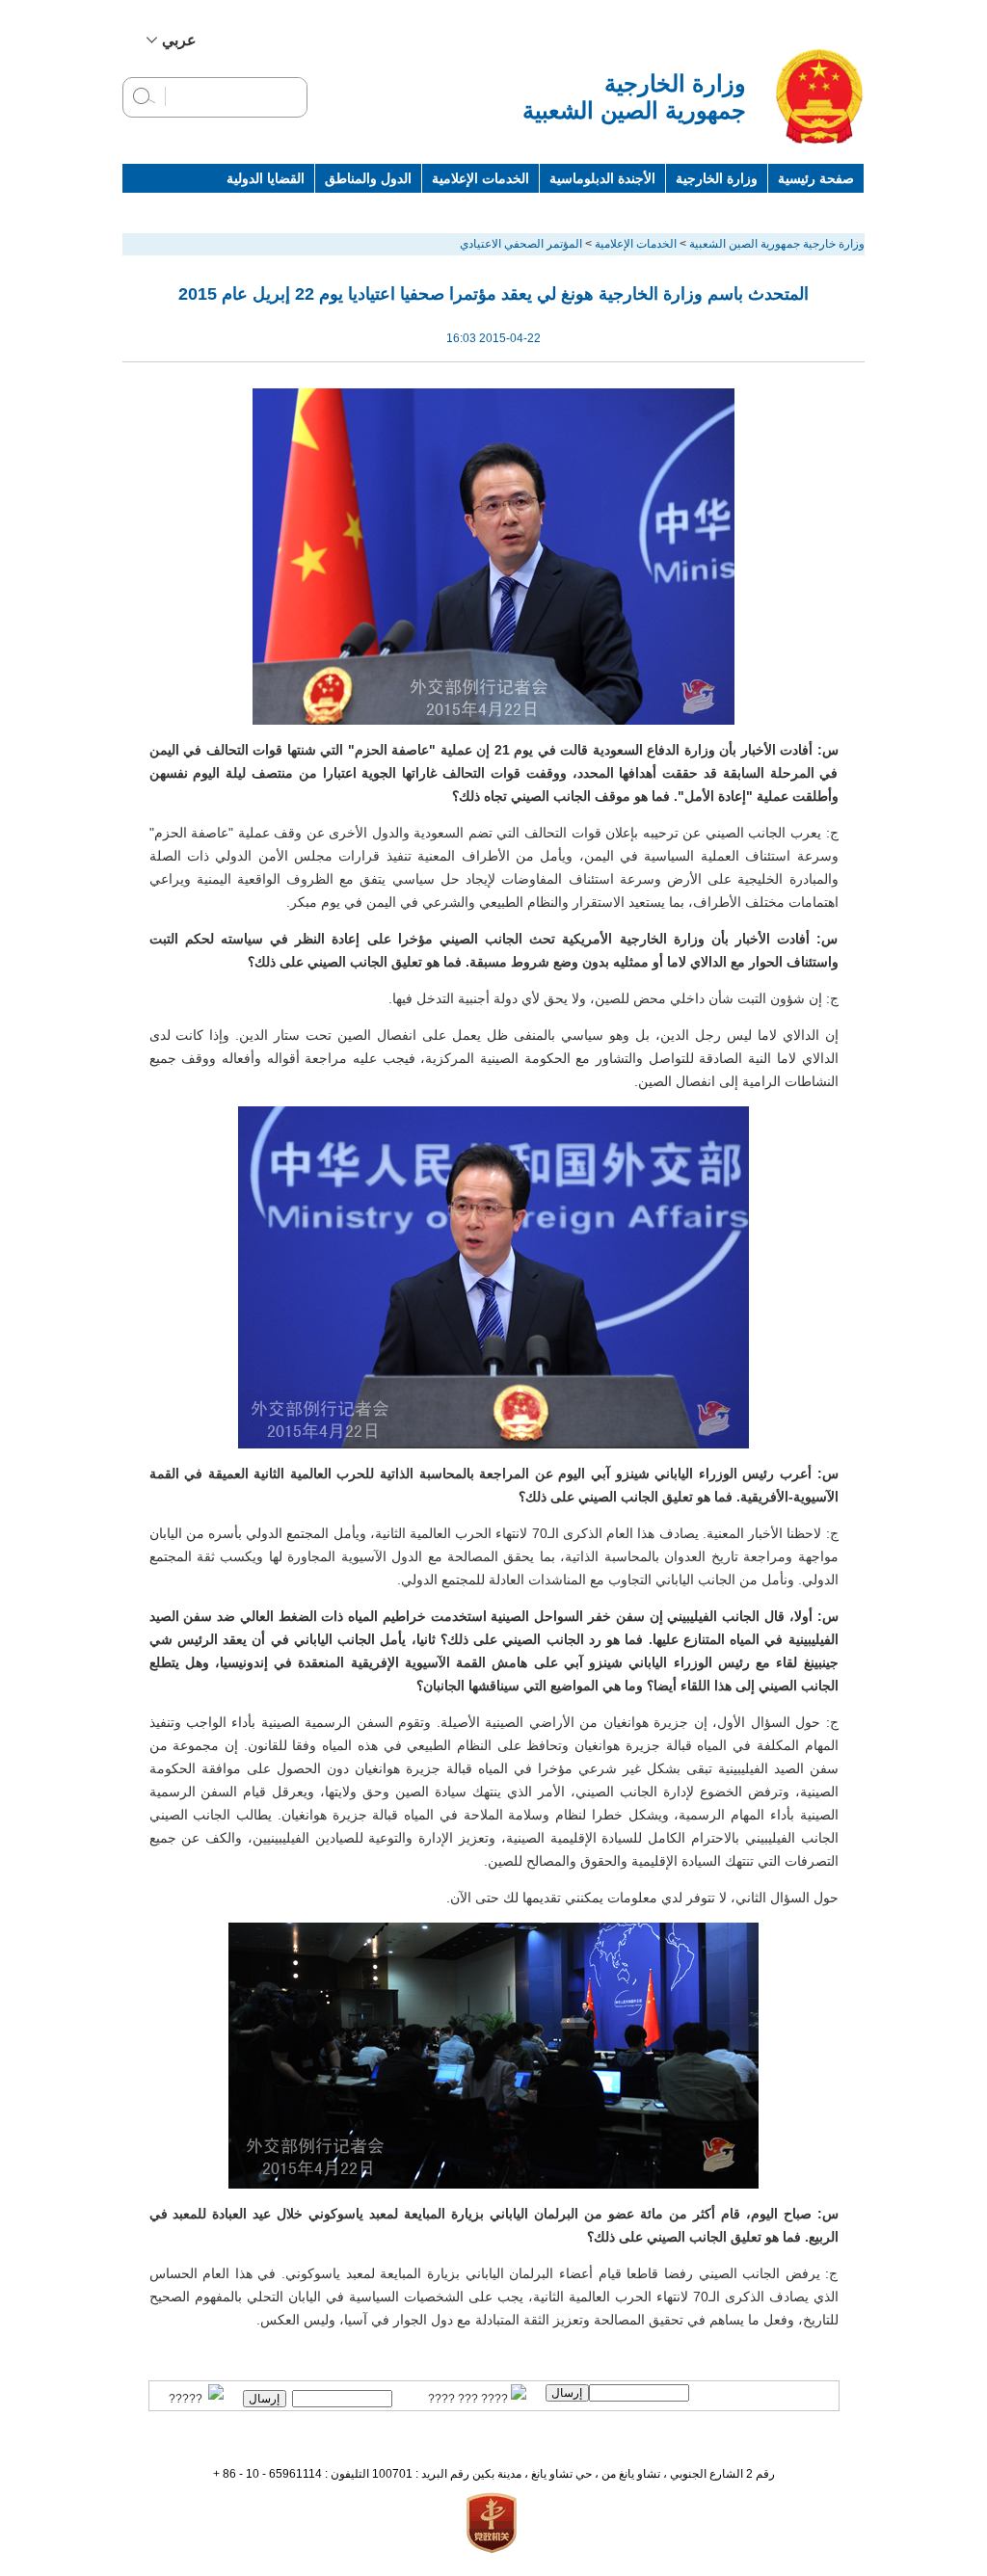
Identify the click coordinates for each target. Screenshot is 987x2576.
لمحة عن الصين (810, 207)
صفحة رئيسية (816, 178)
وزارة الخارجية (717, 178)
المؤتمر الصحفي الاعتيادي (521, 244)
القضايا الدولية (266, 178)
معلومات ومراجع (699, 207)
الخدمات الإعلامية (480, 178)
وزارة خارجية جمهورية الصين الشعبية (777, 244)
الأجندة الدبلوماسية (602, 178)
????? (188, 2399)
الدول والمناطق (368, 178)
